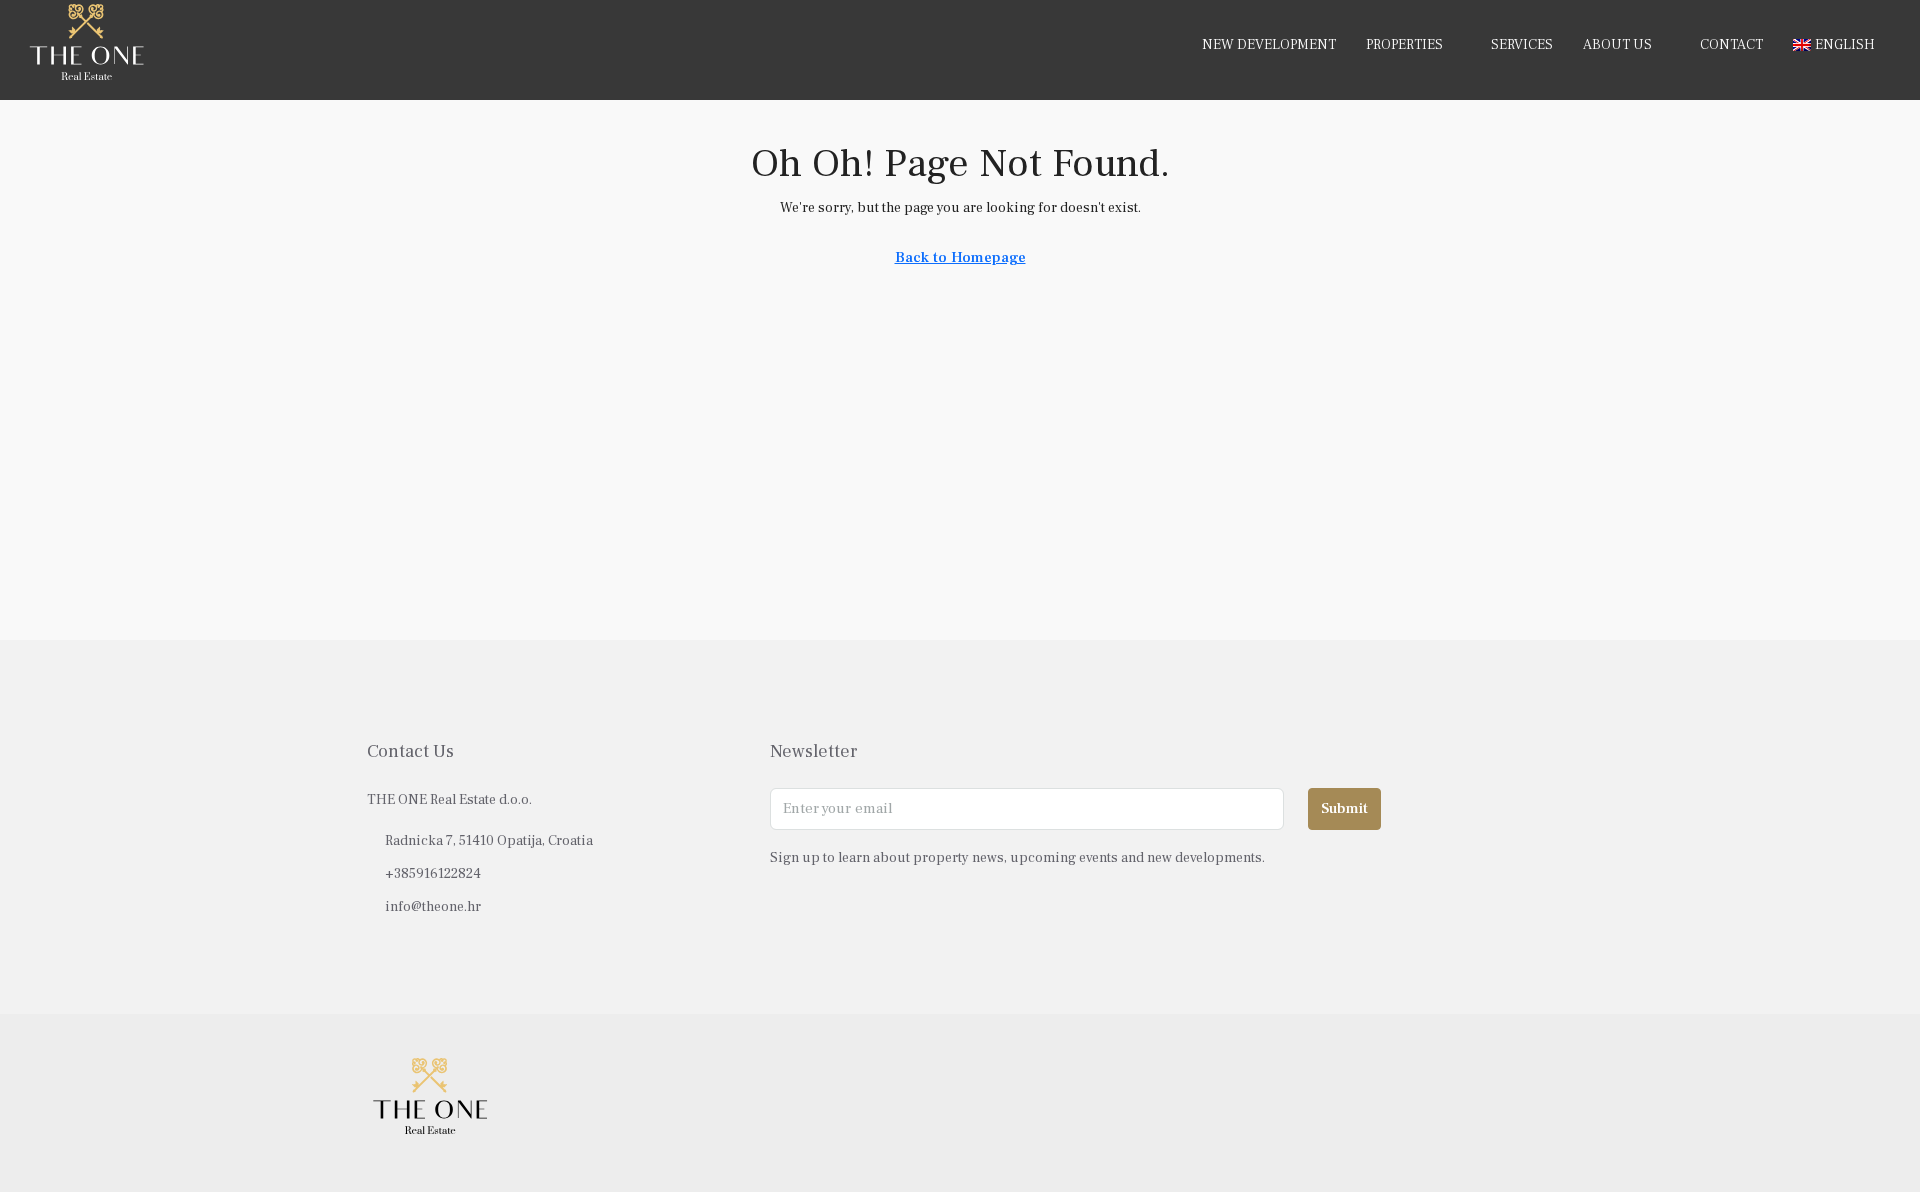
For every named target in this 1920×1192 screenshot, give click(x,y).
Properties (1404, 45)
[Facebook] (1465, 1103)
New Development (1269, 45)
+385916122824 (433, 874)
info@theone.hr (433, 907)
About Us (1617, 45)
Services (1522, 45)
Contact (1731, 45)
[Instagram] (1500, 1103)
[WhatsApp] (1535, 1103)
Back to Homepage (960, 257)
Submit (1344, 808)
